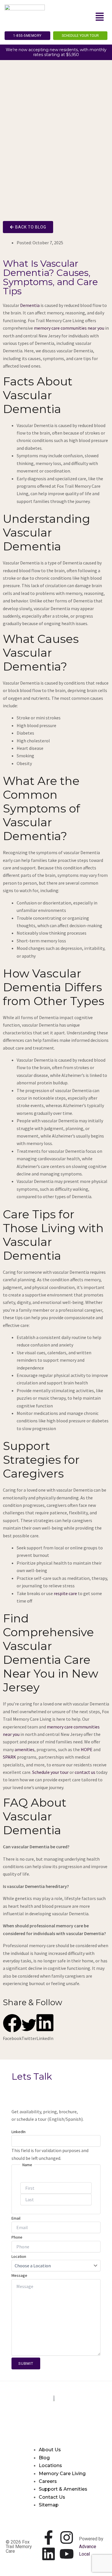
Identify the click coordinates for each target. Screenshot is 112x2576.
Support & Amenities (63, 2489)
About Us (50, 2450)
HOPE (87, 1749)
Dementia (30, 305)
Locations (50, 2465)
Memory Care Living (62, 2474)
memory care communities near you (69, 328)
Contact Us (52, 2497)
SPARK (9, 1757)
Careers (48, 2481)
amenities (25, 1749)
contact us (85, 1772)
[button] (100, 17)
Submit (26, 2363)
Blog (44, 2458)
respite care (65, 1593)
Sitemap (49, 2505)
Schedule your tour (50, 1772)
